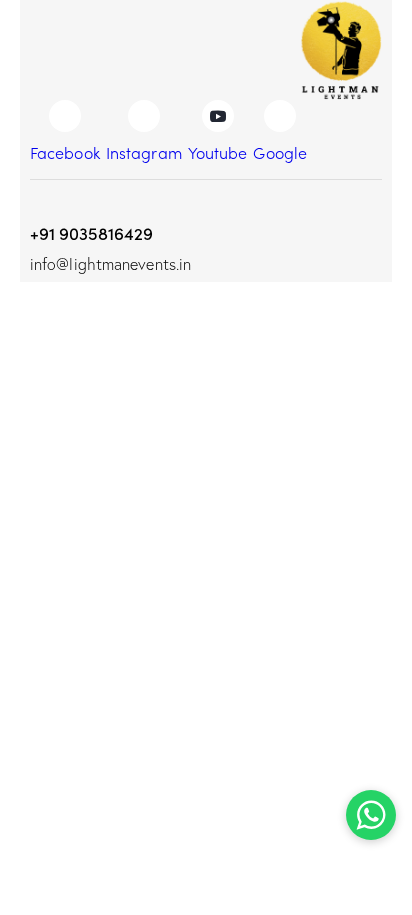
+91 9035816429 (91, 233)
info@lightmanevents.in (110, 264)
